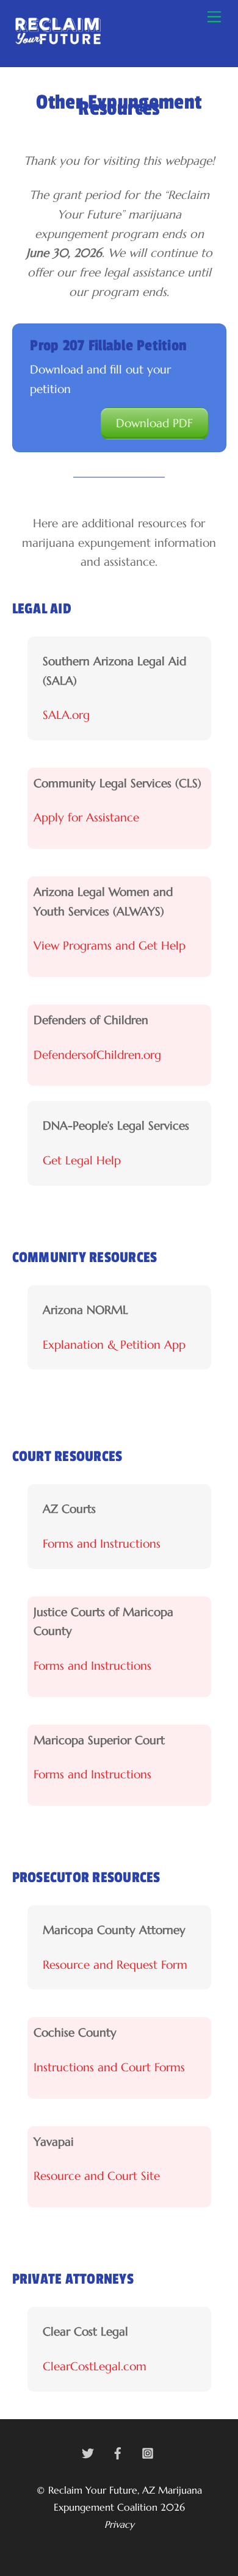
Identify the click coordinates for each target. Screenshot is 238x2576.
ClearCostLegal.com (95, 2366)
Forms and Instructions (102, 1543)
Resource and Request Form (115, 1964)
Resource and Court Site (97, 2176)
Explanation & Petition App (114, 1344)
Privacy (119, 2524)
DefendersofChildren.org (97, 1055)
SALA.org (66, 715)
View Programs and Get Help (110, 945)
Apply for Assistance (86, 817)
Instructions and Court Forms (109, 2067)
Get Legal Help (82, 1160)
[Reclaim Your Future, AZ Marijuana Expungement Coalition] (58, 43)
